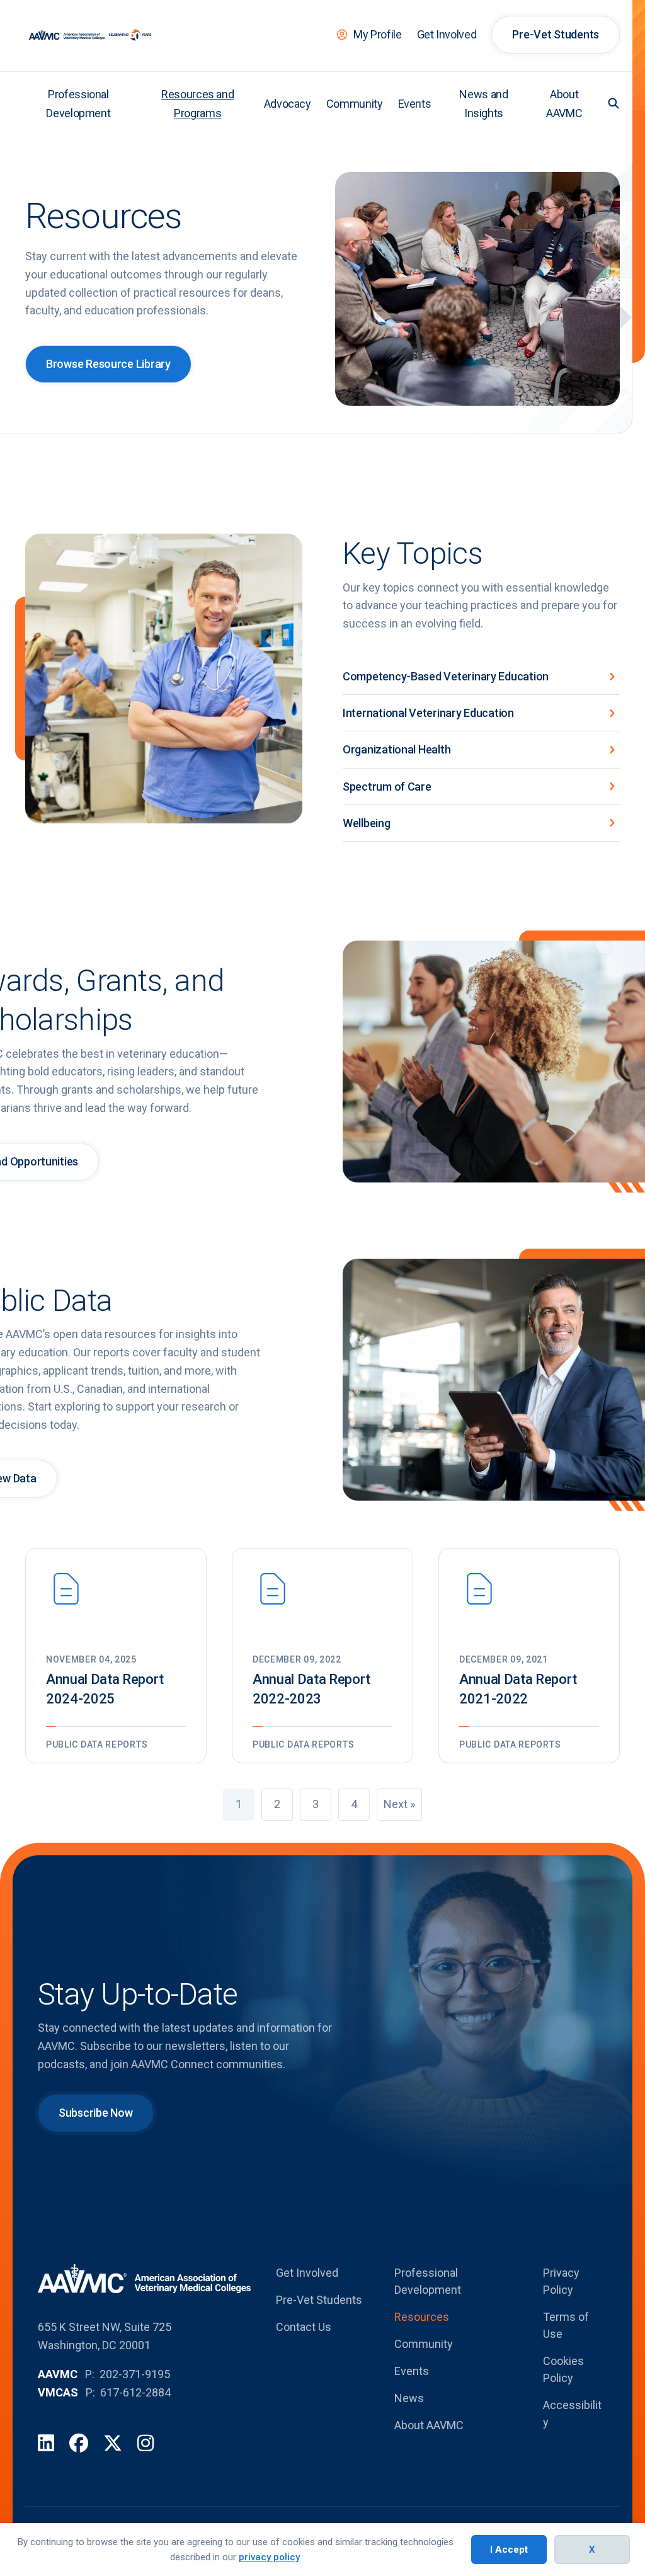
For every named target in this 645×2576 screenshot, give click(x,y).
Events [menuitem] (415, 104)
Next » (399, 1804)
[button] (614, 103)
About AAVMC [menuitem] (564, 104)
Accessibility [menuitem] (572, 2413)
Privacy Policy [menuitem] (561, 2281)
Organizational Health (397, 749)
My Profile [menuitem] (377, 34)
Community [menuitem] (355, 104)
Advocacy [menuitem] (288, 104)
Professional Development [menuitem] (78, 104)
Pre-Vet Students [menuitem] (556, 34)
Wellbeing (367, 823)
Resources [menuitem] (422, 2317)
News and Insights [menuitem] (483, 104)
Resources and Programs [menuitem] (197, 104)
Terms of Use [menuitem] (566, 2325)
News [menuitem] (409, 2398)
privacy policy (269, 2557)
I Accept (509, 2550)
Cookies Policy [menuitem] (563, 2369)
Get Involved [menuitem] (447, 34)
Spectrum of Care (387, 787)
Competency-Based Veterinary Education (446, 676)
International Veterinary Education (428, 713)
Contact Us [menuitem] (304, 2327)
